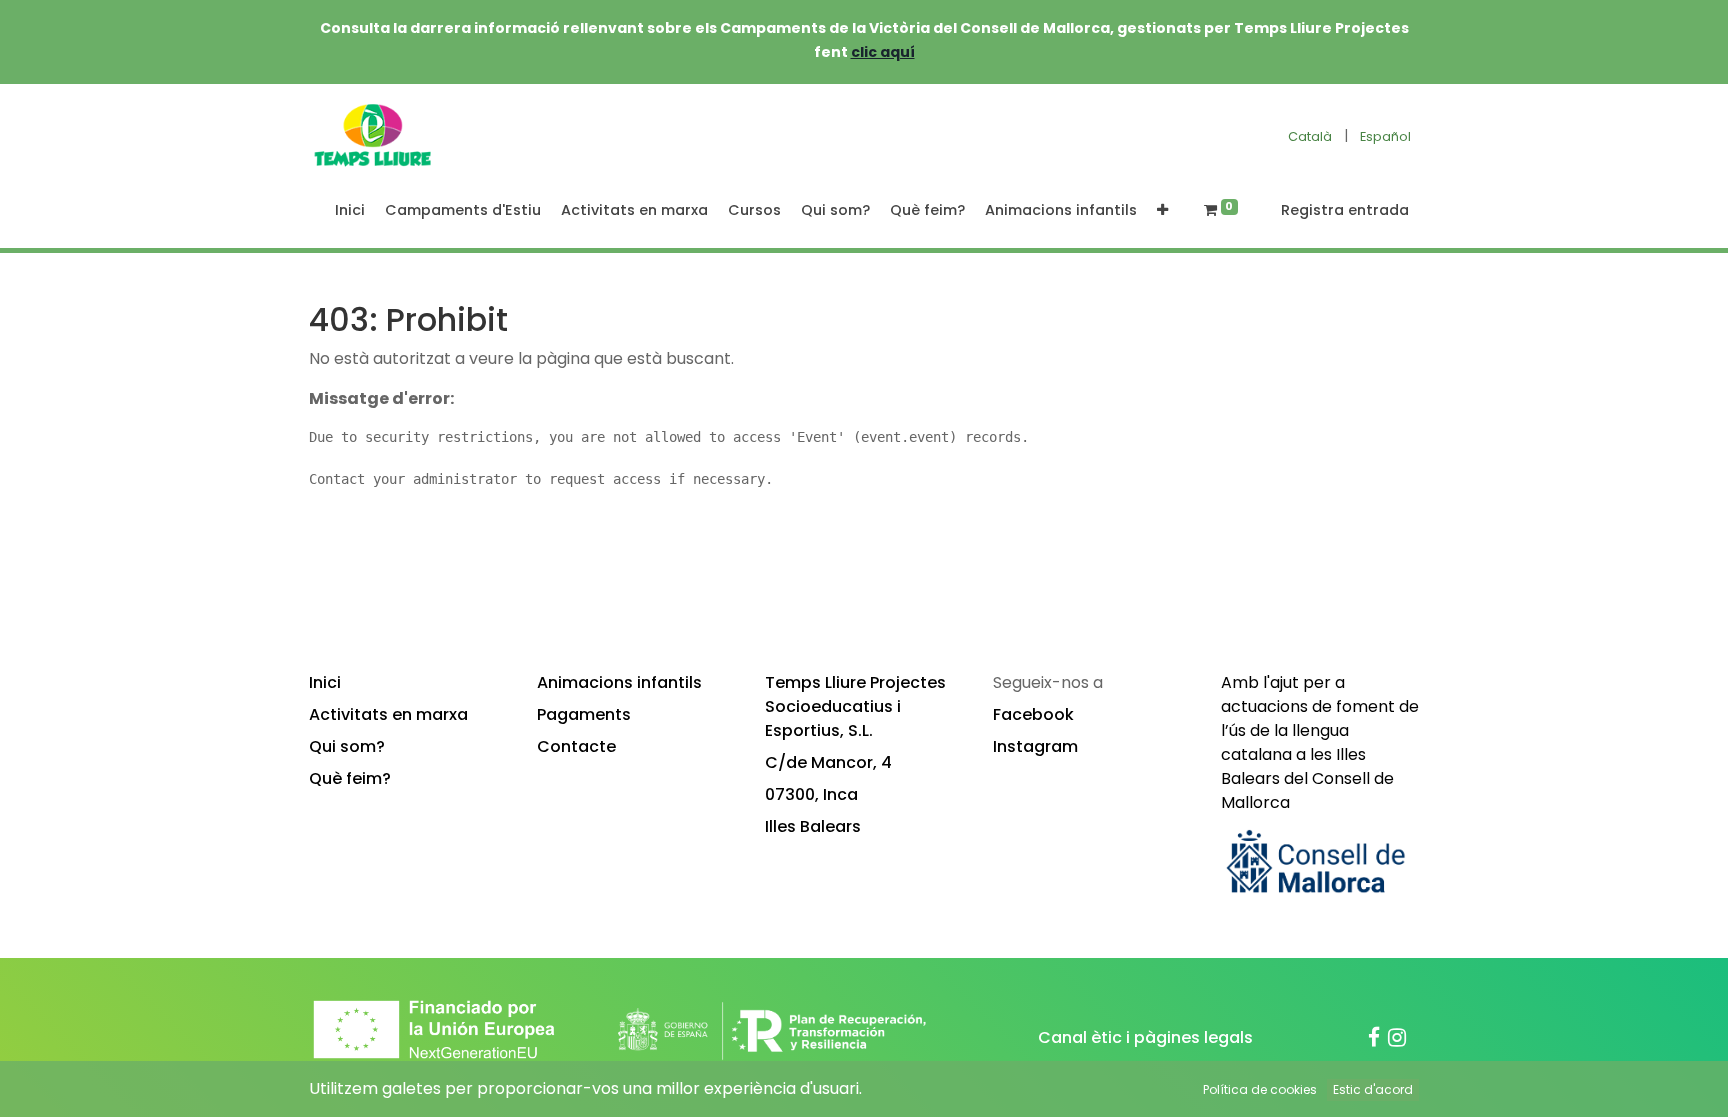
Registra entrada (1345, 210)
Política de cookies (1260, 1089)
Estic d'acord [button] (1373, 1089)
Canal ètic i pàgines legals (1145, 1037)
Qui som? (347, 746)
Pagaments (584, 714)
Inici (325, 682)
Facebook (1033, 714)
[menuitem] (350, 211)
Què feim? (350, 778)
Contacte (576, 746)
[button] (1162, 211)
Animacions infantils (619, 682)
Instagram (1035, 746)
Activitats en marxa (388, 714)
